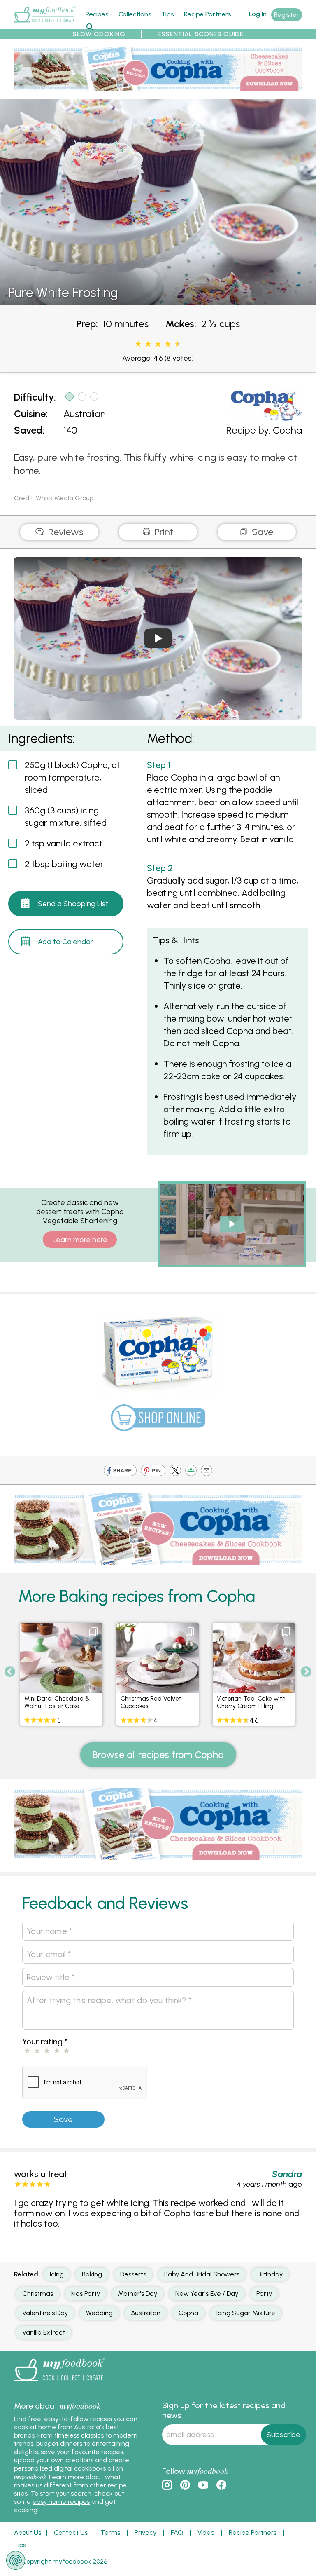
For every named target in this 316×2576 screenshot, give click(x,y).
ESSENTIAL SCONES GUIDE (201, 34)
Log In (258, 14)
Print (163, 532)
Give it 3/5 (158, 344)
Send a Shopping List (73, 904)
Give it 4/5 (168, 344)
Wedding (99, 2313)
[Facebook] (120, 1471)
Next (306, 1672)
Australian (85, 414)
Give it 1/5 (138, 344)
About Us (28, 2533)
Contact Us (71, 2533)
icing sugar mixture (246, 2313)
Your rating (45, 2042)
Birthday (270, 2274)
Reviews (64, 532)
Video (206, 2533)
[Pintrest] (153, 1471)
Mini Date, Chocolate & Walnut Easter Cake (57, 1702)
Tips (168, 14)
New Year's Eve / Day (207, 2294)
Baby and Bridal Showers (202, 2274)
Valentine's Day (45, 2313)
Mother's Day (138, 2294)
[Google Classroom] (191, 1471)
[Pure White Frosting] (158, 300)
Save (261, 532)
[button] (232, 1224)
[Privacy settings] (16, 2560)
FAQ (177, 2533)
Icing (57, 2274)
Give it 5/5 (177, 344)
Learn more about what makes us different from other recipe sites (70, 2485)
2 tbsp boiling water (64, 864)
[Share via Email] (207, 1471)
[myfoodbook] (59, 2383)
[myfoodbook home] (45, 24)
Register (287, 15)
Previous (10, 1672)
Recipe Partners (208, 14)
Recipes (97, 14)
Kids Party (86, 2294)
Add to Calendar (65, 942)
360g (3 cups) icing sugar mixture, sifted (66, 817)
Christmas (38, 2294)
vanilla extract (44, 2332)
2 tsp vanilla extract (64, 843)
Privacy (145, 2533)
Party (264, 2294)
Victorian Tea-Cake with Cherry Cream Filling (251, 1702)
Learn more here (80, 1240)
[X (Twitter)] (175, 1471)
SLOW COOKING (99, 34)
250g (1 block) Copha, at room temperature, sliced (72, 777)
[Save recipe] (93, 1632)
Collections (135, 14)
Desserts (133, 2274)
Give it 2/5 (148, 344)
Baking (92, 2274)
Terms (110, 2533)
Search (89, 27)
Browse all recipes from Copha (158, 1754)
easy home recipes (61, 2502)
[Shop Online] (158, 1422)
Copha (287, 430)
